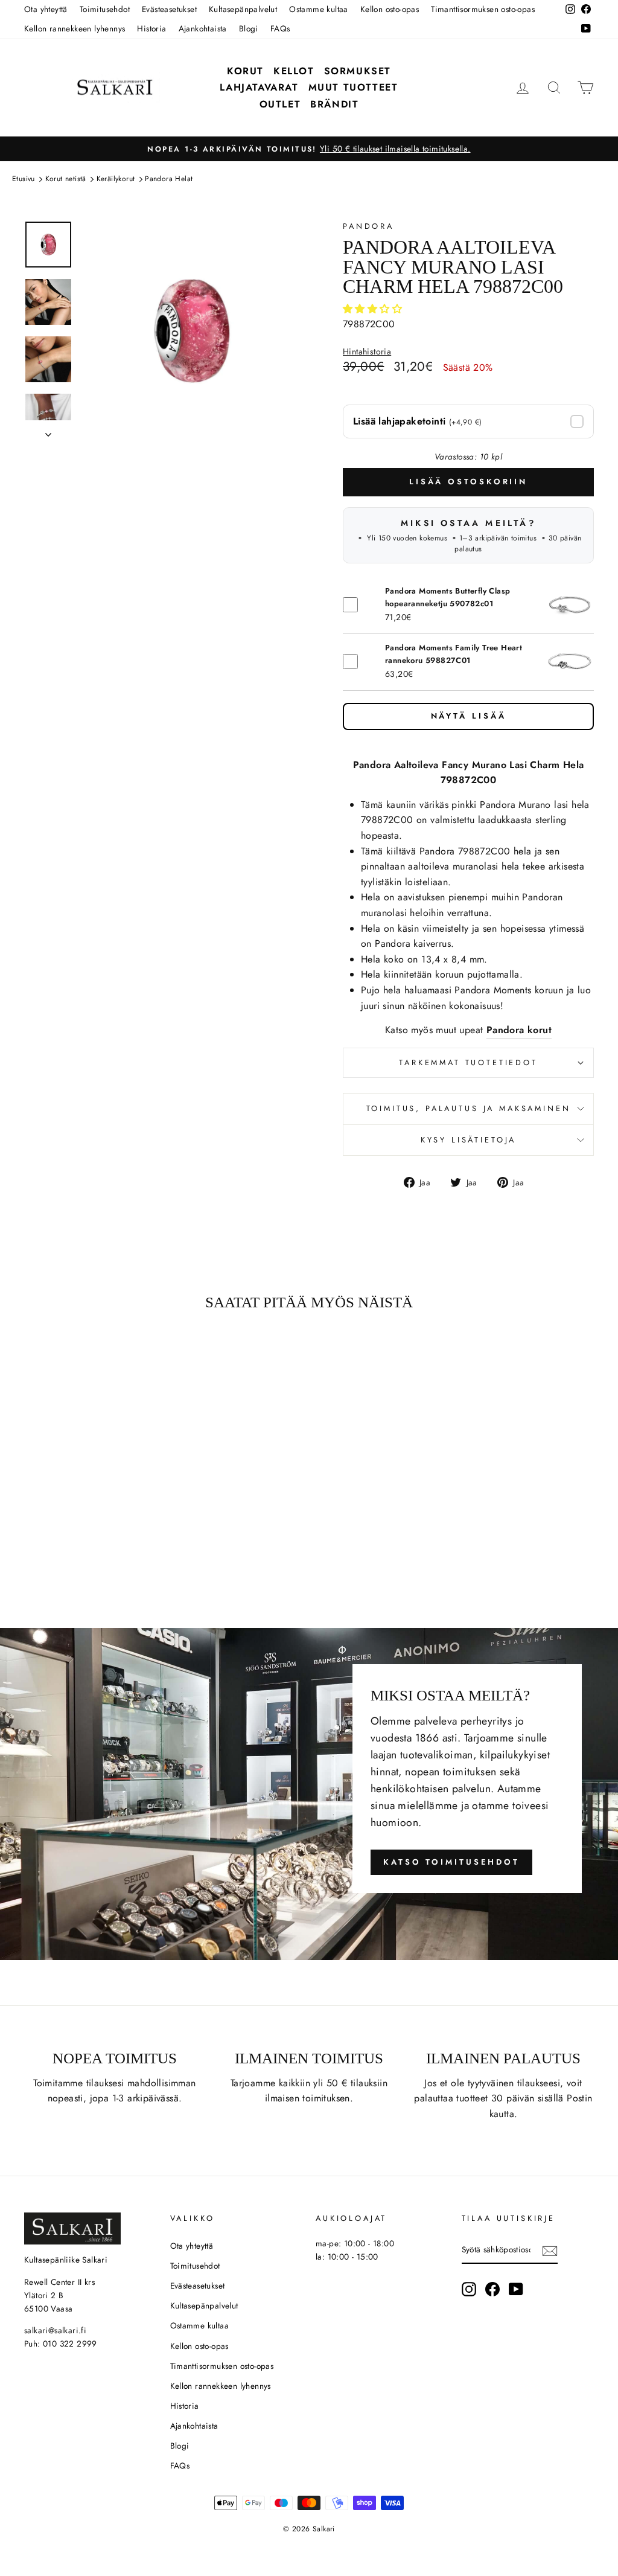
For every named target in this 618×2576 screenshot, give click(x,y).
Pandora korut (519, 1030)
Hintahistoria (367, 352)
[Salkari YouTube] (516, 2289)
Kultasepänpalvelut (243, 9)
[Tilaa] (550, 2251)
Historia (151, 28)
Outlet (280, 104)
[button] (374, 309)
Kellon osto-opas (390, 9)
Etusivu (24, 179)
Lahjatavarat (259, 87)
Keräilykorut (116, 179)
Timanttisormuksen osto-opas (483, 9)
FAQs (280, 28)
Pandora (368, 226)
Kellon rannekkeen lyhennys (75, 28)
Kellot (294, 71)
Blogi (249, 28)
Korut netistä (66, 179)
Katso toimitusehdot (451, 1862)
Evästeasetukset (169, 9)
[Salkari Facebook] (492, 2289)
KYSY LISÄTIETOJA (468, 1140)
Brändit (334, 104)
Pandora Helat (169, 179)
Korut (245, 71)
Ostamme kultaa (319, 9)
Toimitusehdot (105, 9)
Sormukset (358, 71)
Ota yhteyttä (46, 9)
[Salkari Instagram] (469, 2289)
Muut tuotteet (353, 87)
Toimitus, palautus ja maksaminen (469, 1108)
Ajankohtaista (203, 28)
